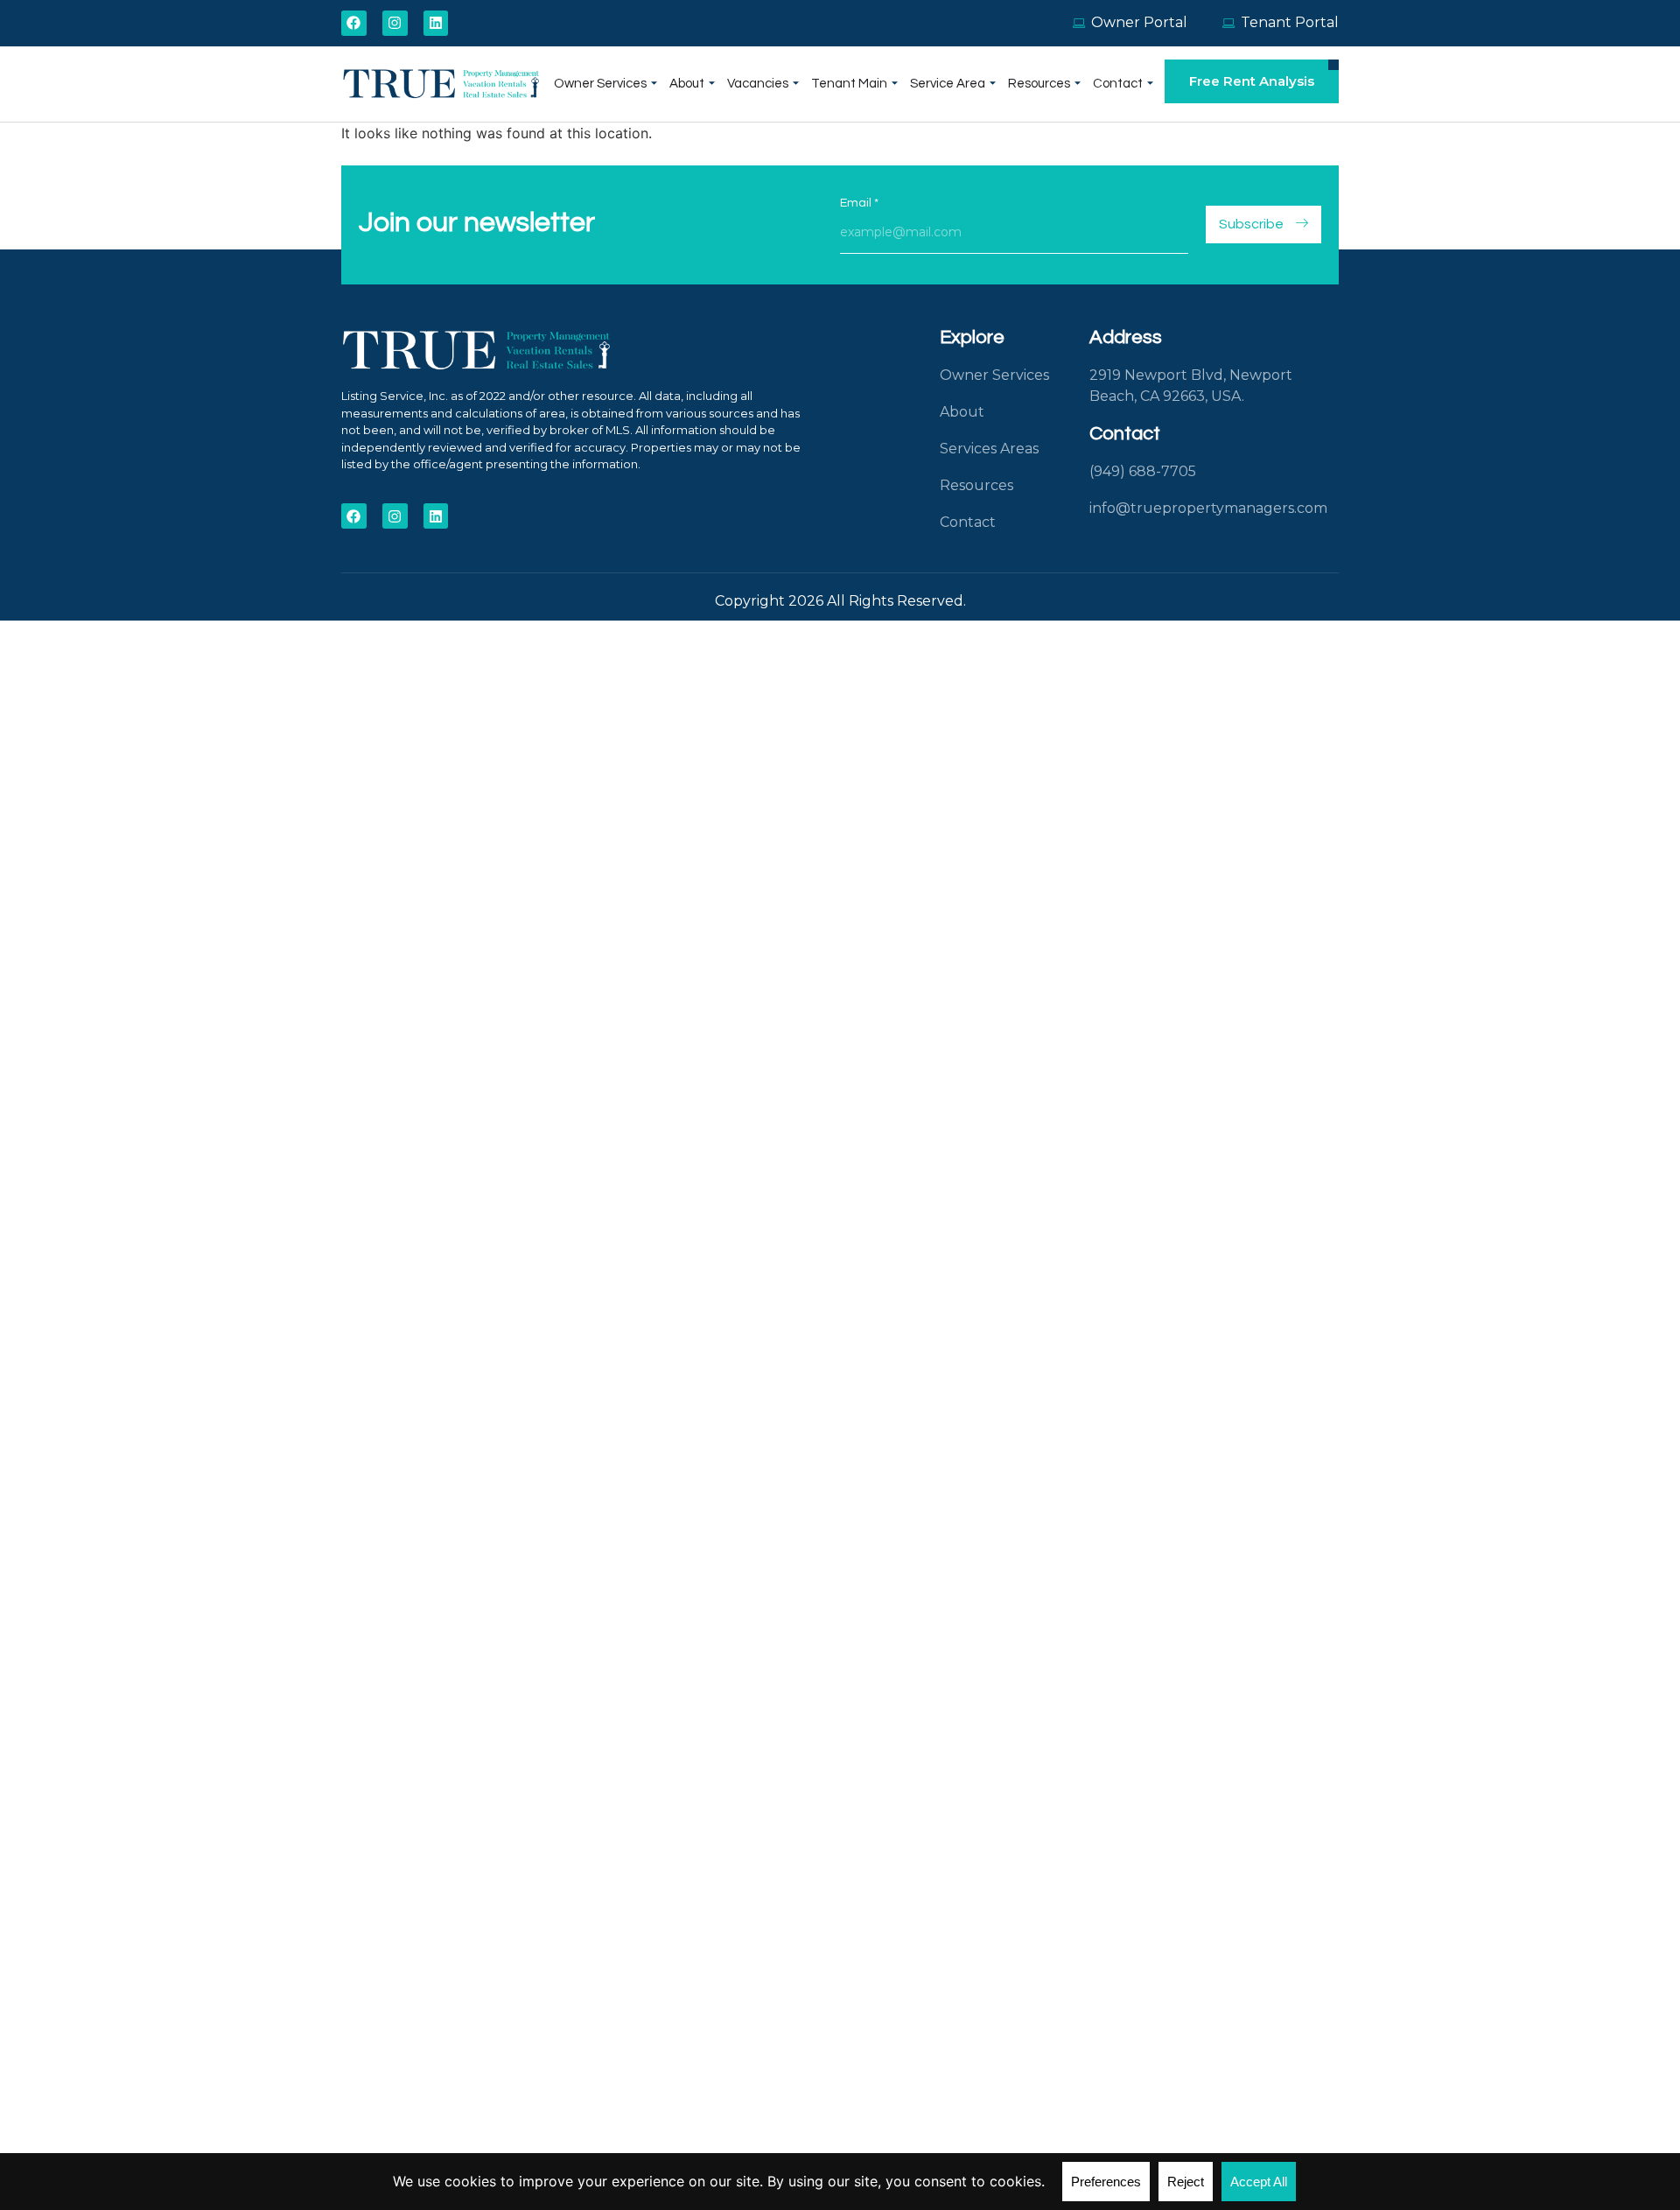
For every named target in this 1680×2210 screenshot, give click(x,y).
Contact (1118, 84)
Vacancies (758, 84)
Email (859, 203)
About (687, 84)
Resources (1039, 84)
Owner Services (600, 84)
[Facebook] (354, 23)
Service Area (948, 84)
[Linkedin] (436, 23)
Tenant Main (849, 84)
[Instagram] (395, 23)
